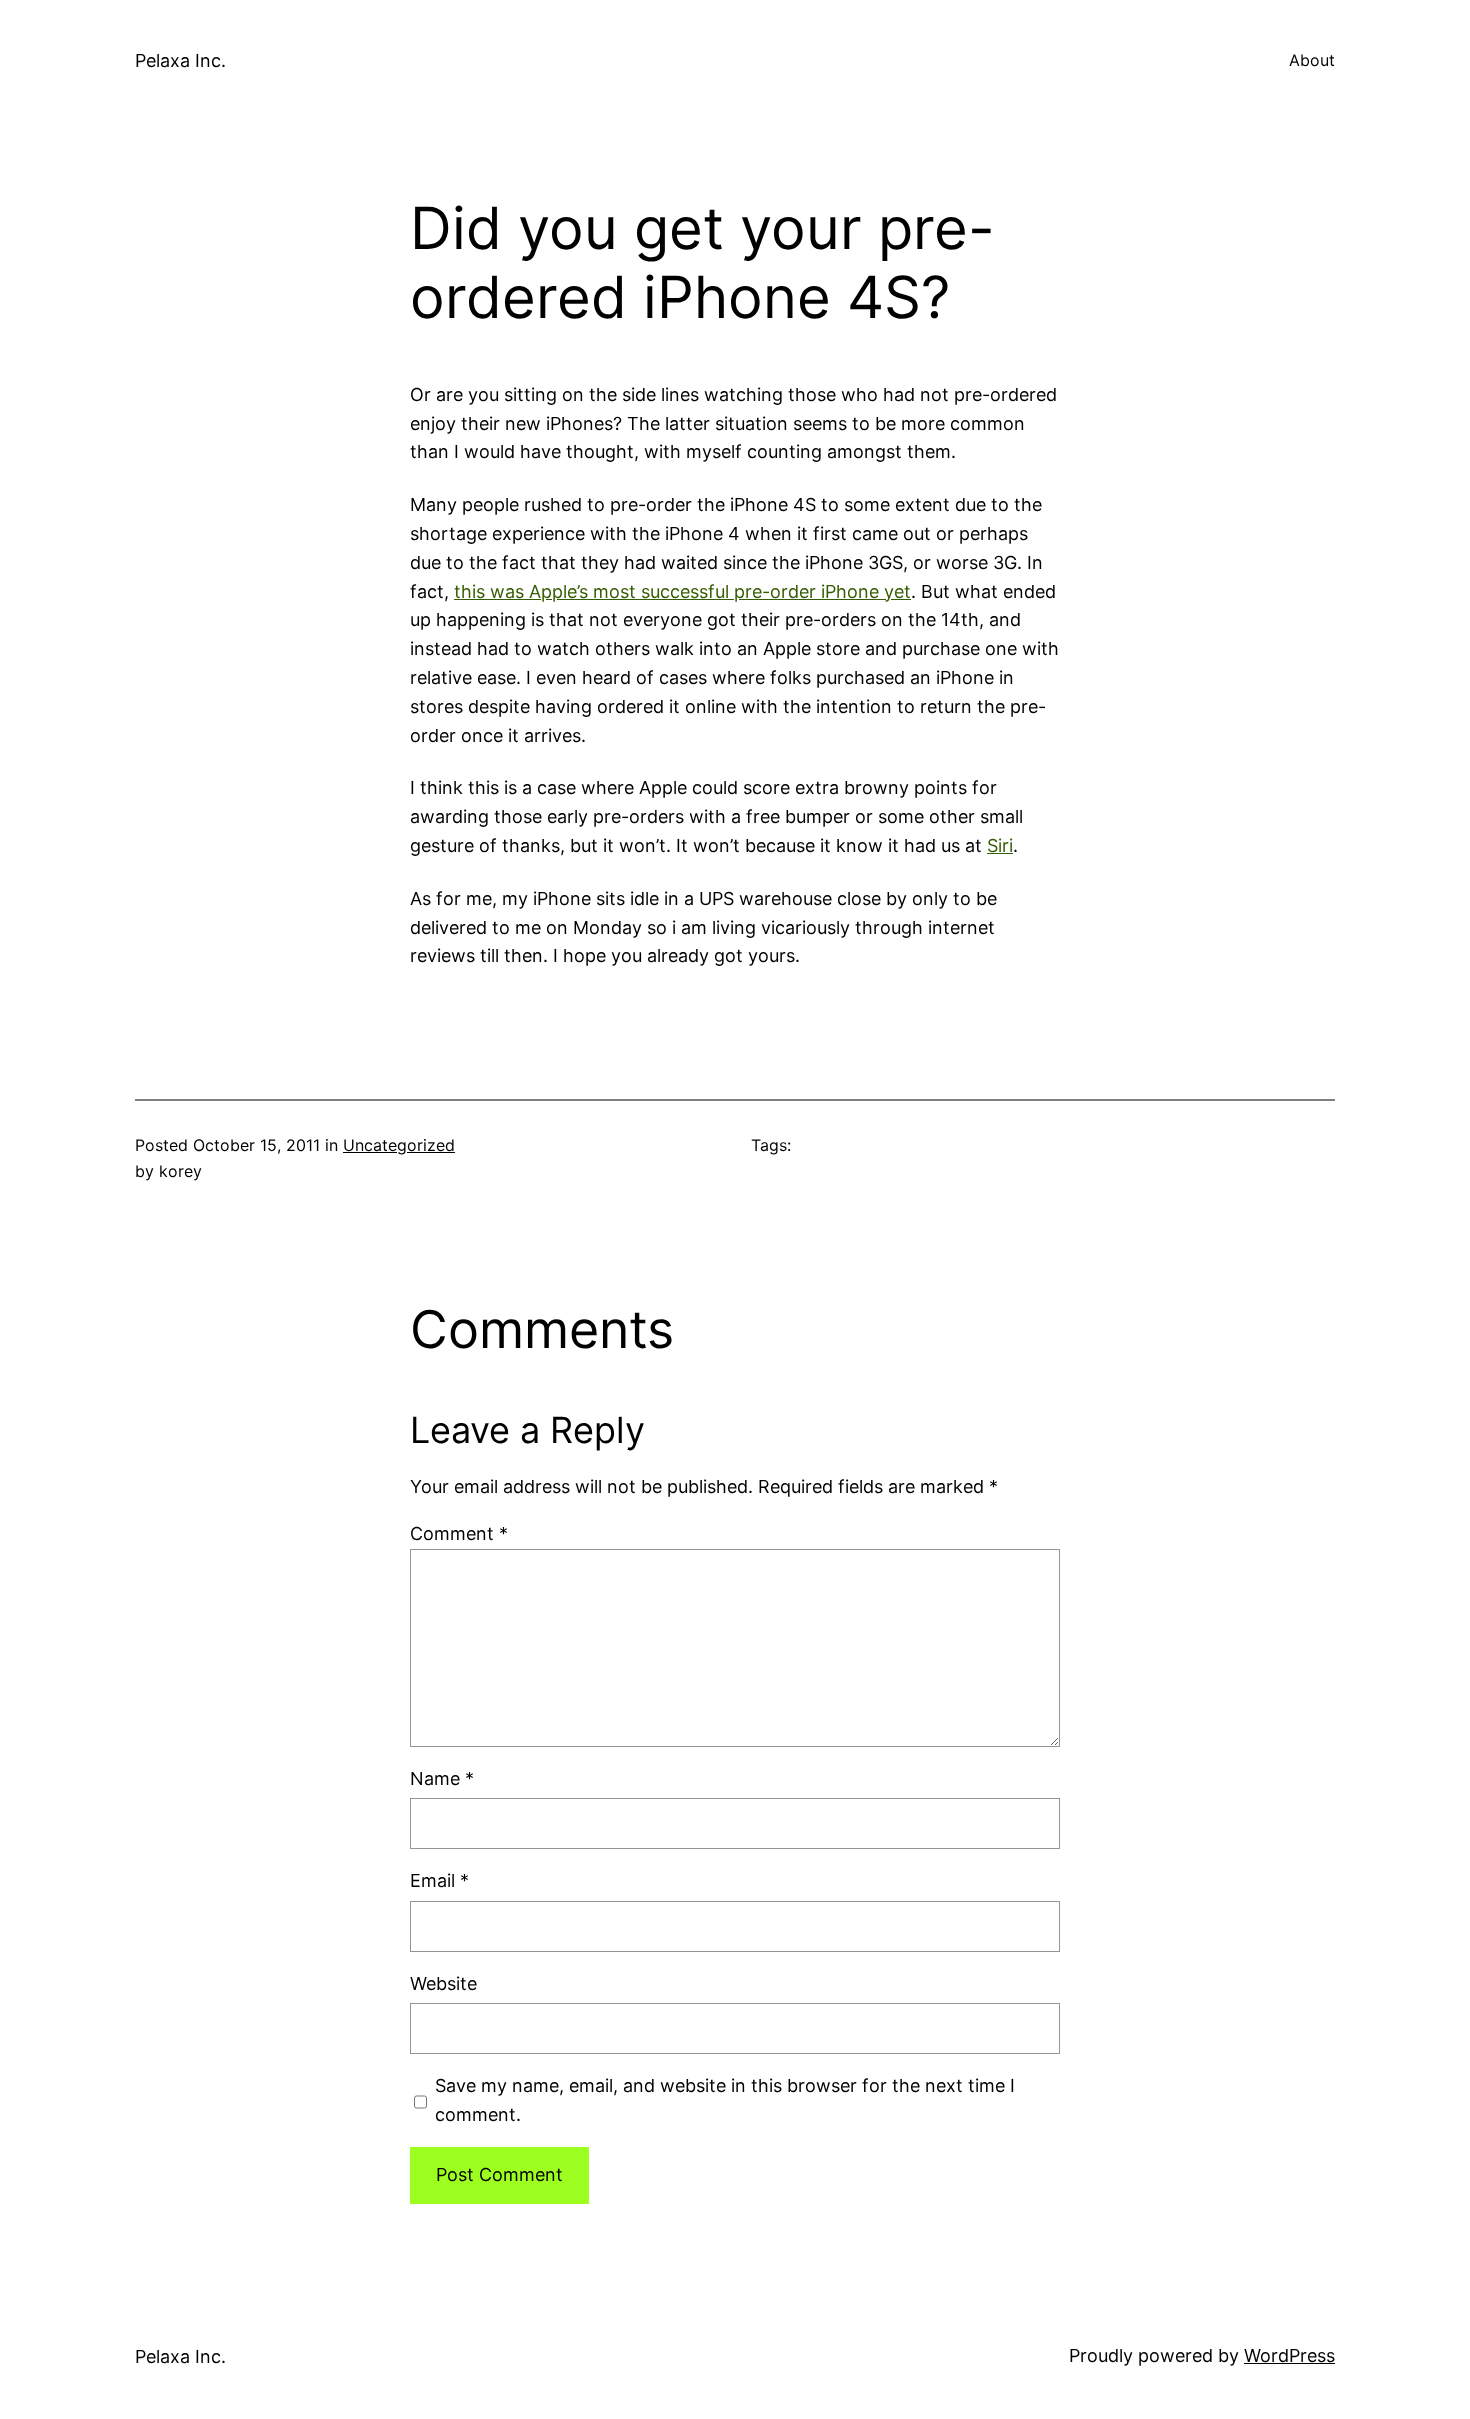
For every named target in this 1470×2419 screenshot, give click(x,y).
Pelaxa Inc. (180, 60)
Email (439, 1880)
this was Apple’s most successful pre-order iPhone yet (682, 591)
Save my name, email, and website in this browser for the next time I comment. (725, 2100)
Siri (1000, 845)
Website (443, 1983)
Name (442, 1778)
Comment (459, 1533)
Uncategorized (399, 1145)
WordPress (1289, 2355)
